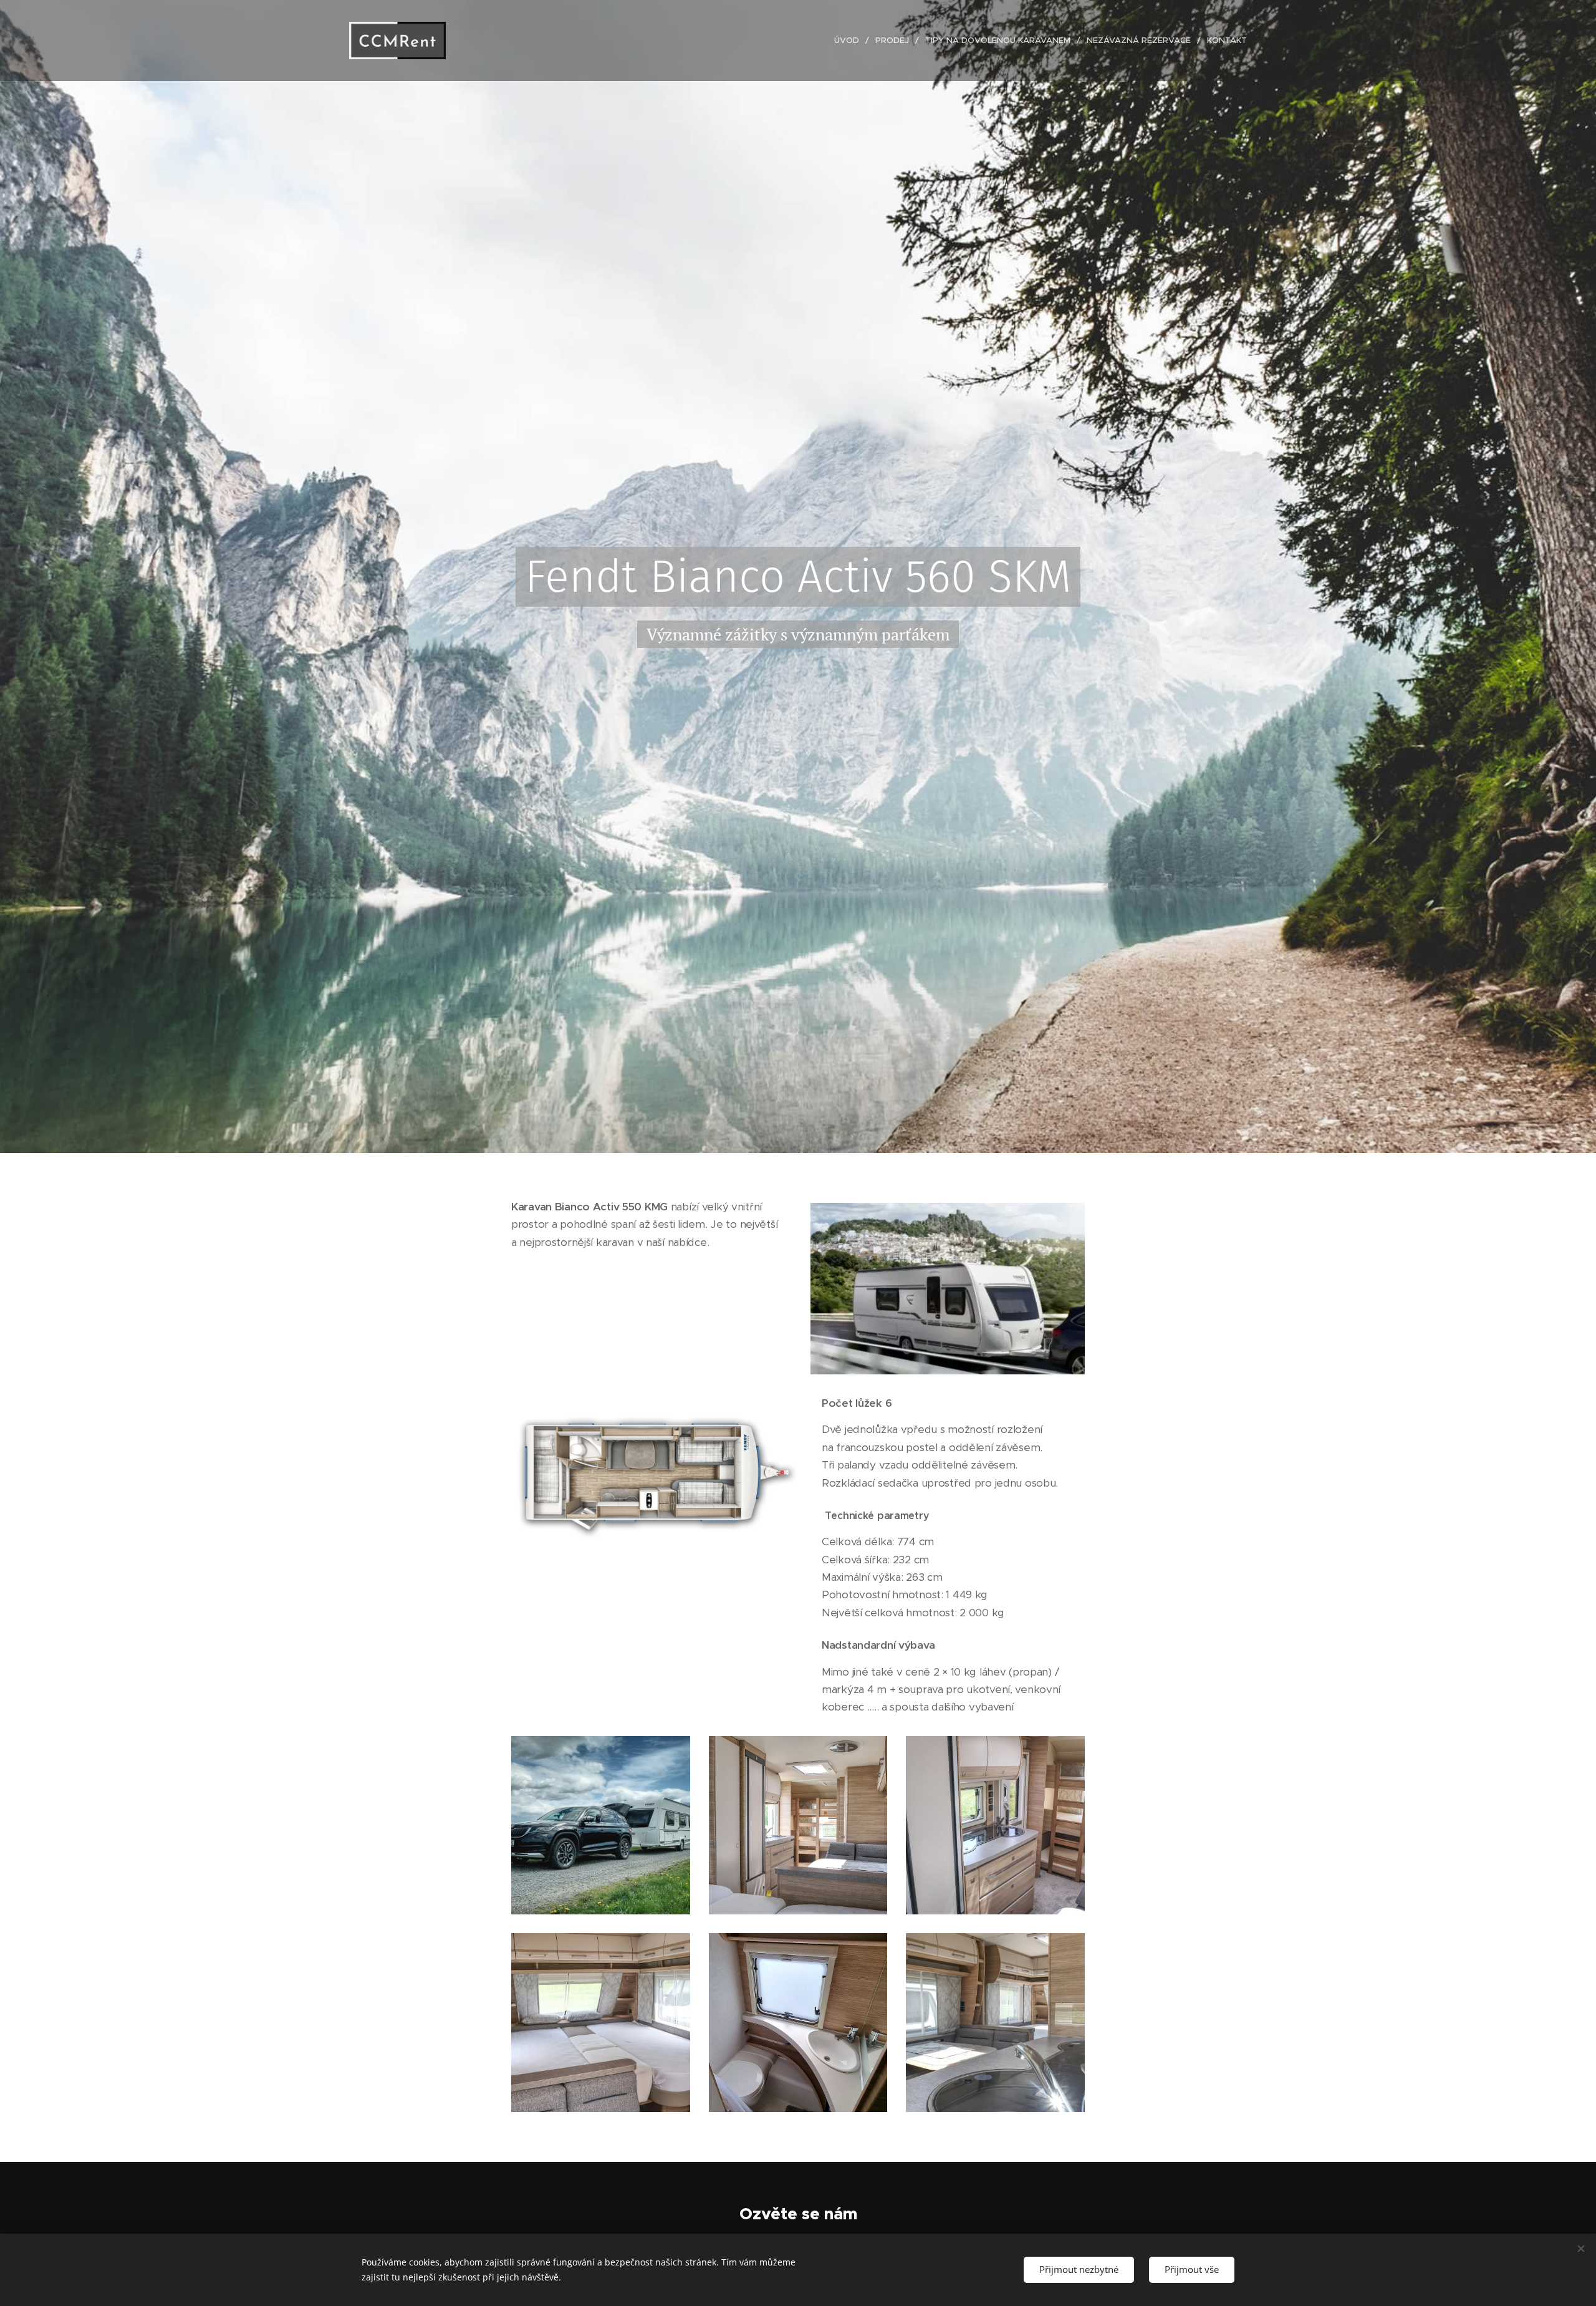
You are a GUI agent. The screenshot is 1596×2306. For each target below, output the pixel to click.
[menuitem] (850, 41)
